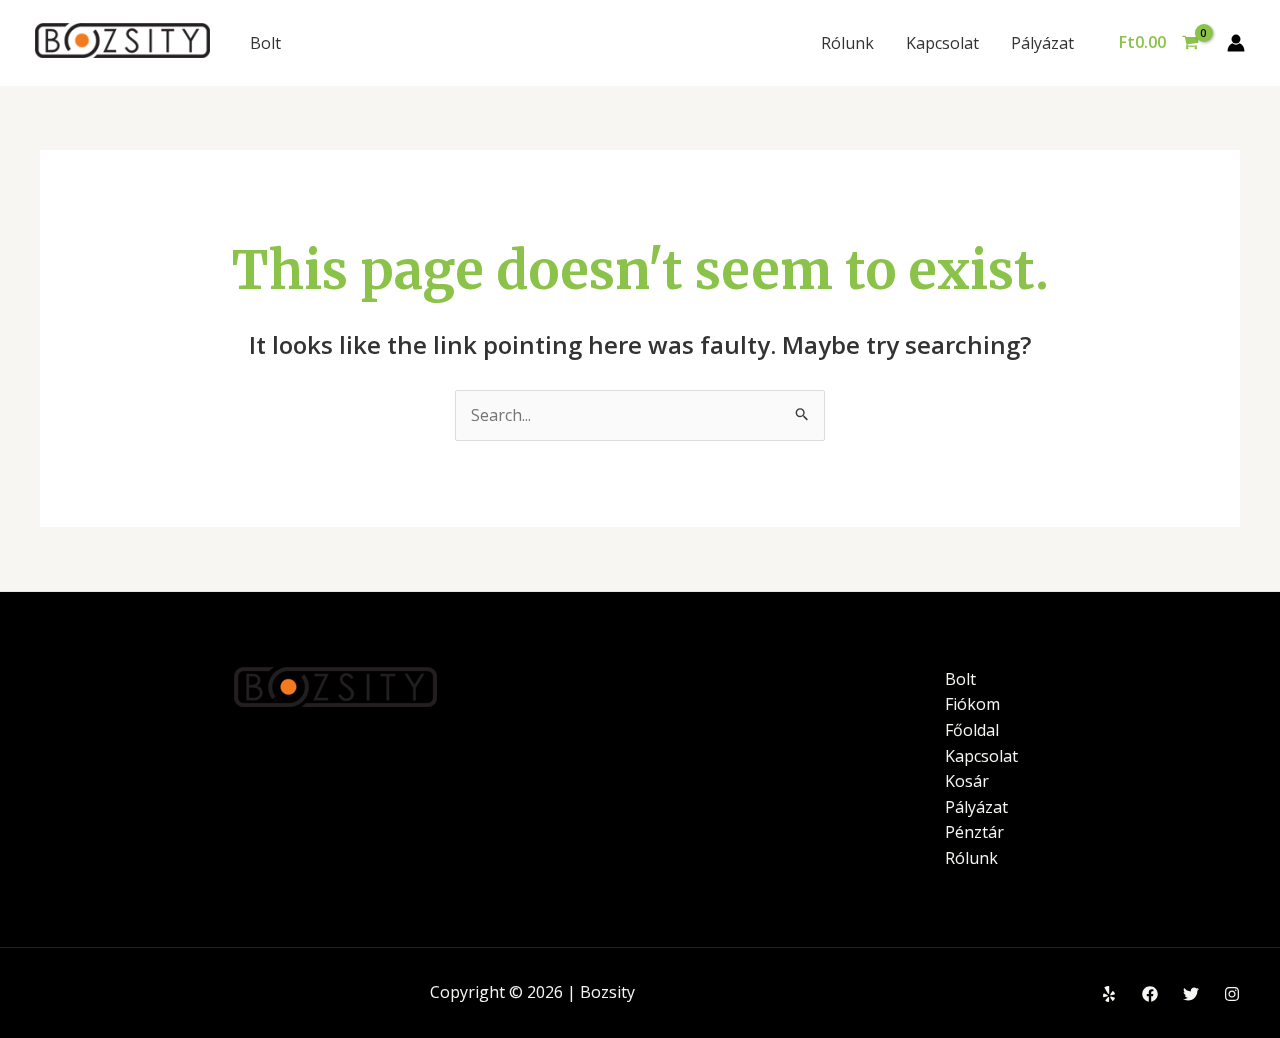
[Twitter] (1191, 994)
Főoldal (972, 730)
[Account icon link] (1236, 43)
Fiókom (972, 704)
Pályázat (1042, 43)
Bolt (265, 43)
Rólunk (847, 43)
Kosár (967, 781)
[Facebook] (1150, 994)
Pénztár (974, 832)
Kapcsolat (942, 43)
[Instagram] (1232, 994)
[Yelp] (1109, 994)
